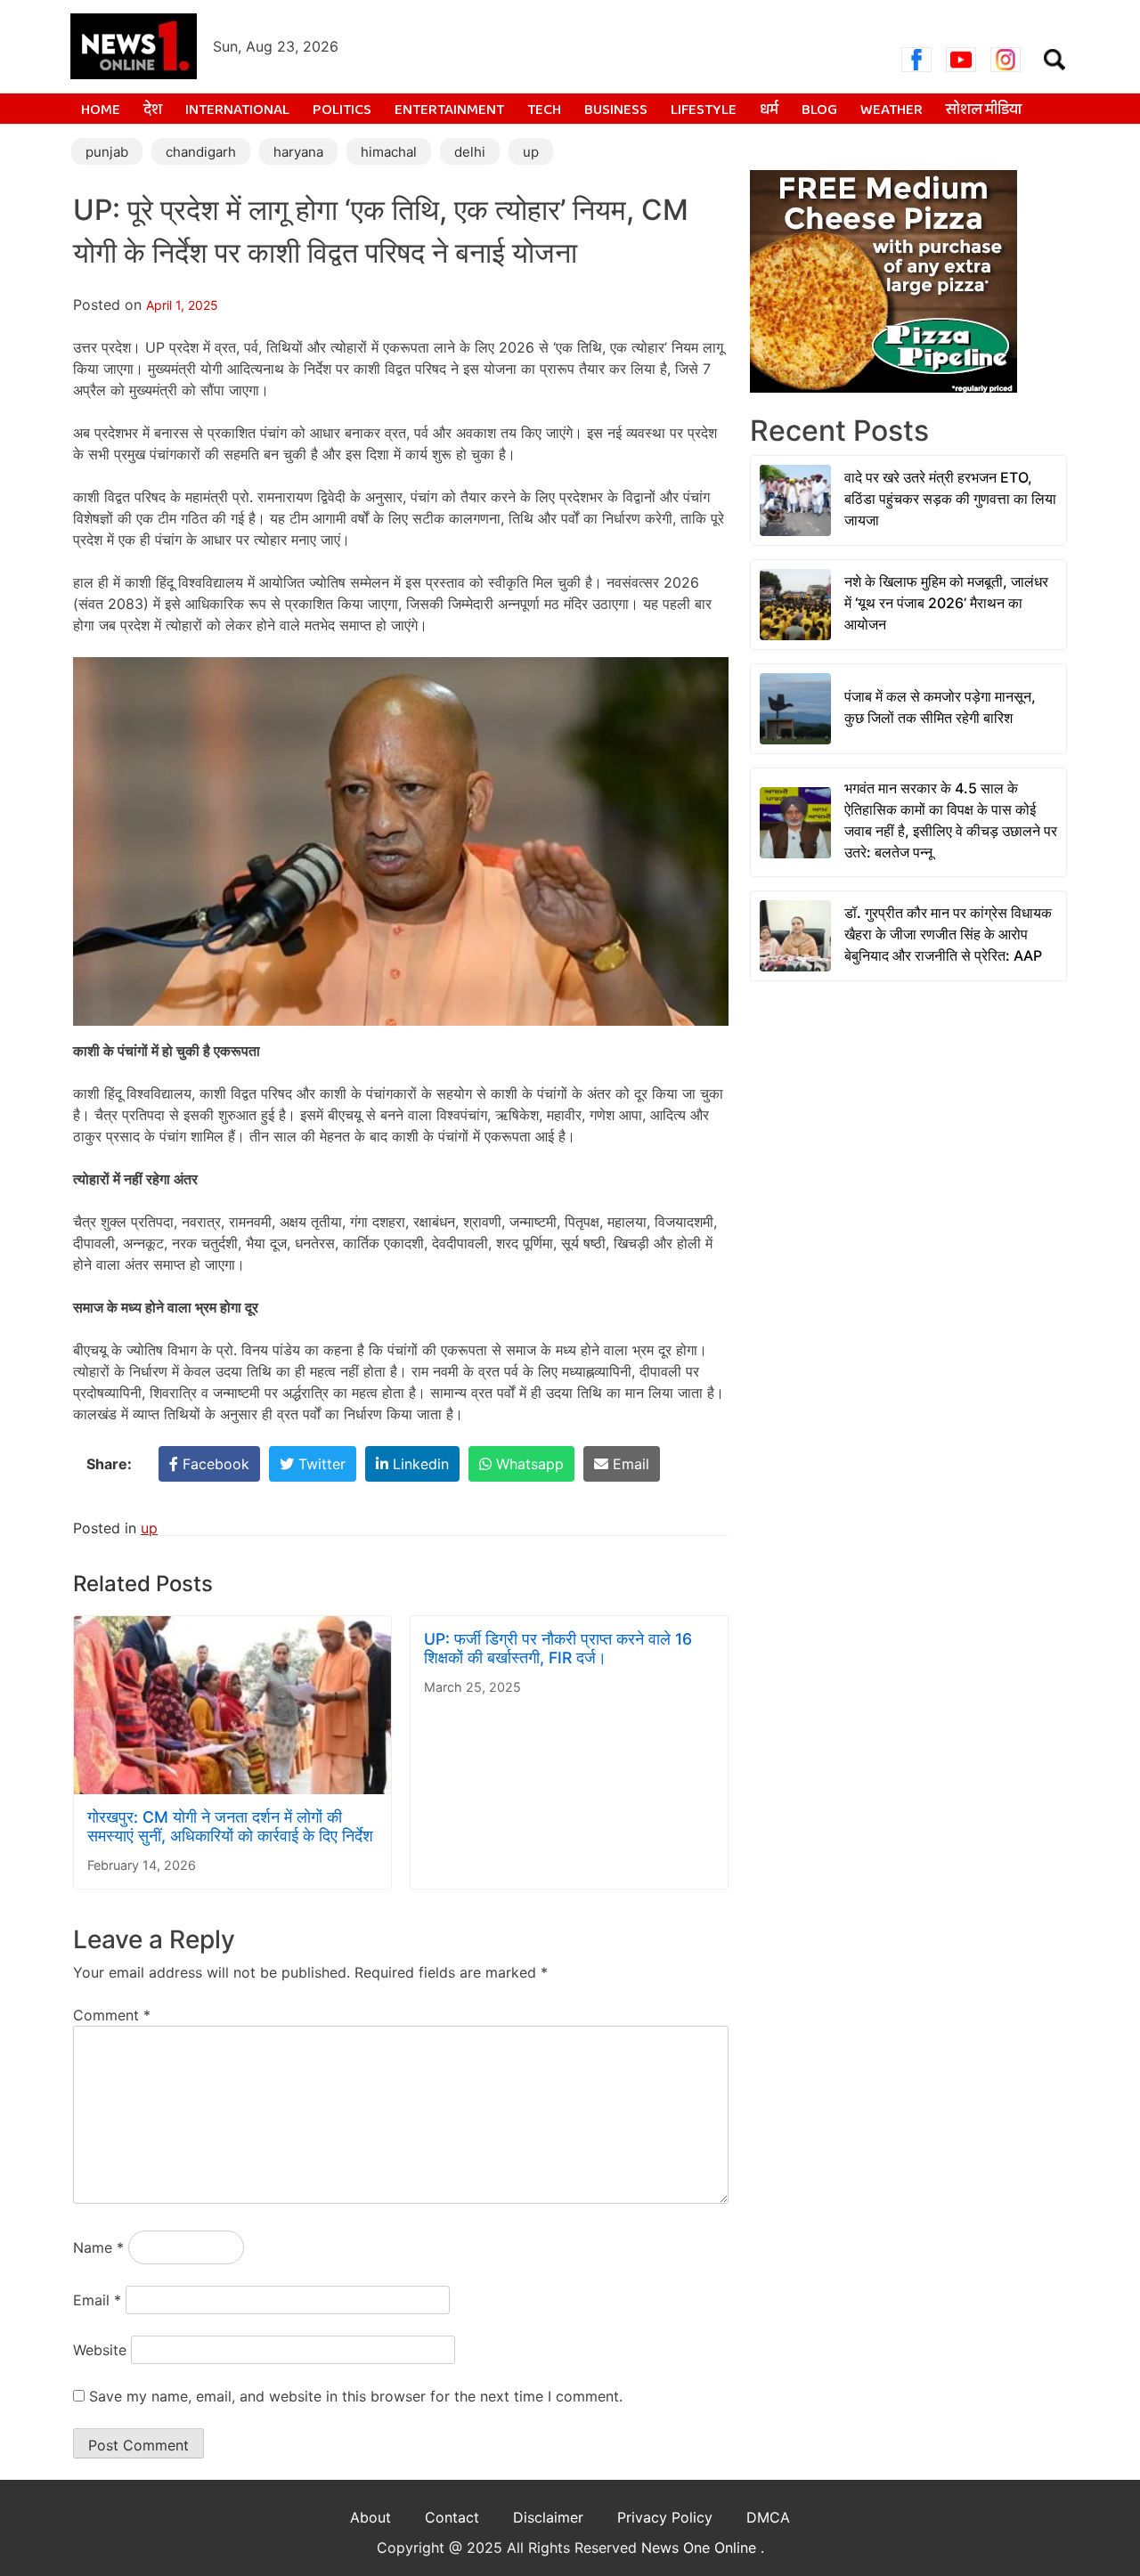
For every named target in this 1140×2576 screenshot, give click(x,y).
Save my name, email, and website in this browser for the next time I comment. (356, 2396)
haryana (298, 152)
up (531, 152)
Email (97, 2300)
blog (819, 110)
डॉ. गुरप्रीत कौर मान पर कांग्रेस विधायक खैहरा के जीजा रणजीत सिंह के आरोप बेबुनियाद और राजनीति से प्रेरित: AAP (948, 934)
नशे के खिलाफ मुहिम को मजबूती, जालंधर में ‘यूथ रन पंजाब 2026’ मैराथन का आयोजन (946, 603)
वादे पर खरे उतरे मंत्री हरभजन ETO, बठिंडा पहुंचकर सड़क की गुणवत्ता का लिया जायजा (950, 499)
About (370, 2517)
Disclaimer (548, 2517)
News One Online (701, 2548)
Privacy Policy (665, 2517)
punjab (107, 152)
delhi (470, 152)
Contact (452, 2517)
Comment (112, 2015)
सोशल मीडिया (984, 110)
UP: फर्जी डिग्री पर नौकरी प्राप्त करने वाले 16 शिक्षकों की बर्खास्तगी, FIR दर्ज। (558, 1648)
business (616, 110)
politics (342, 110)
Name (98, 2247)
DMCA (768, 2517)
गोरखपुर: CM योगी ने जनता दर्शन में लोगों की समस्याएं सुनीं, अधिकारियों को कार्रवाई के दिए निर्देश (230, 1826)
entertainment (449, 110)
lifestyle (704, 110)
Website (100, 2350)
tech (544, 110)
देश (153, 110)
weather (892, 110)
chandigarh (201, 152)
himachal (389, 152)
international (237, 110)
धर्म (769, 110)
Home (101, 110)
